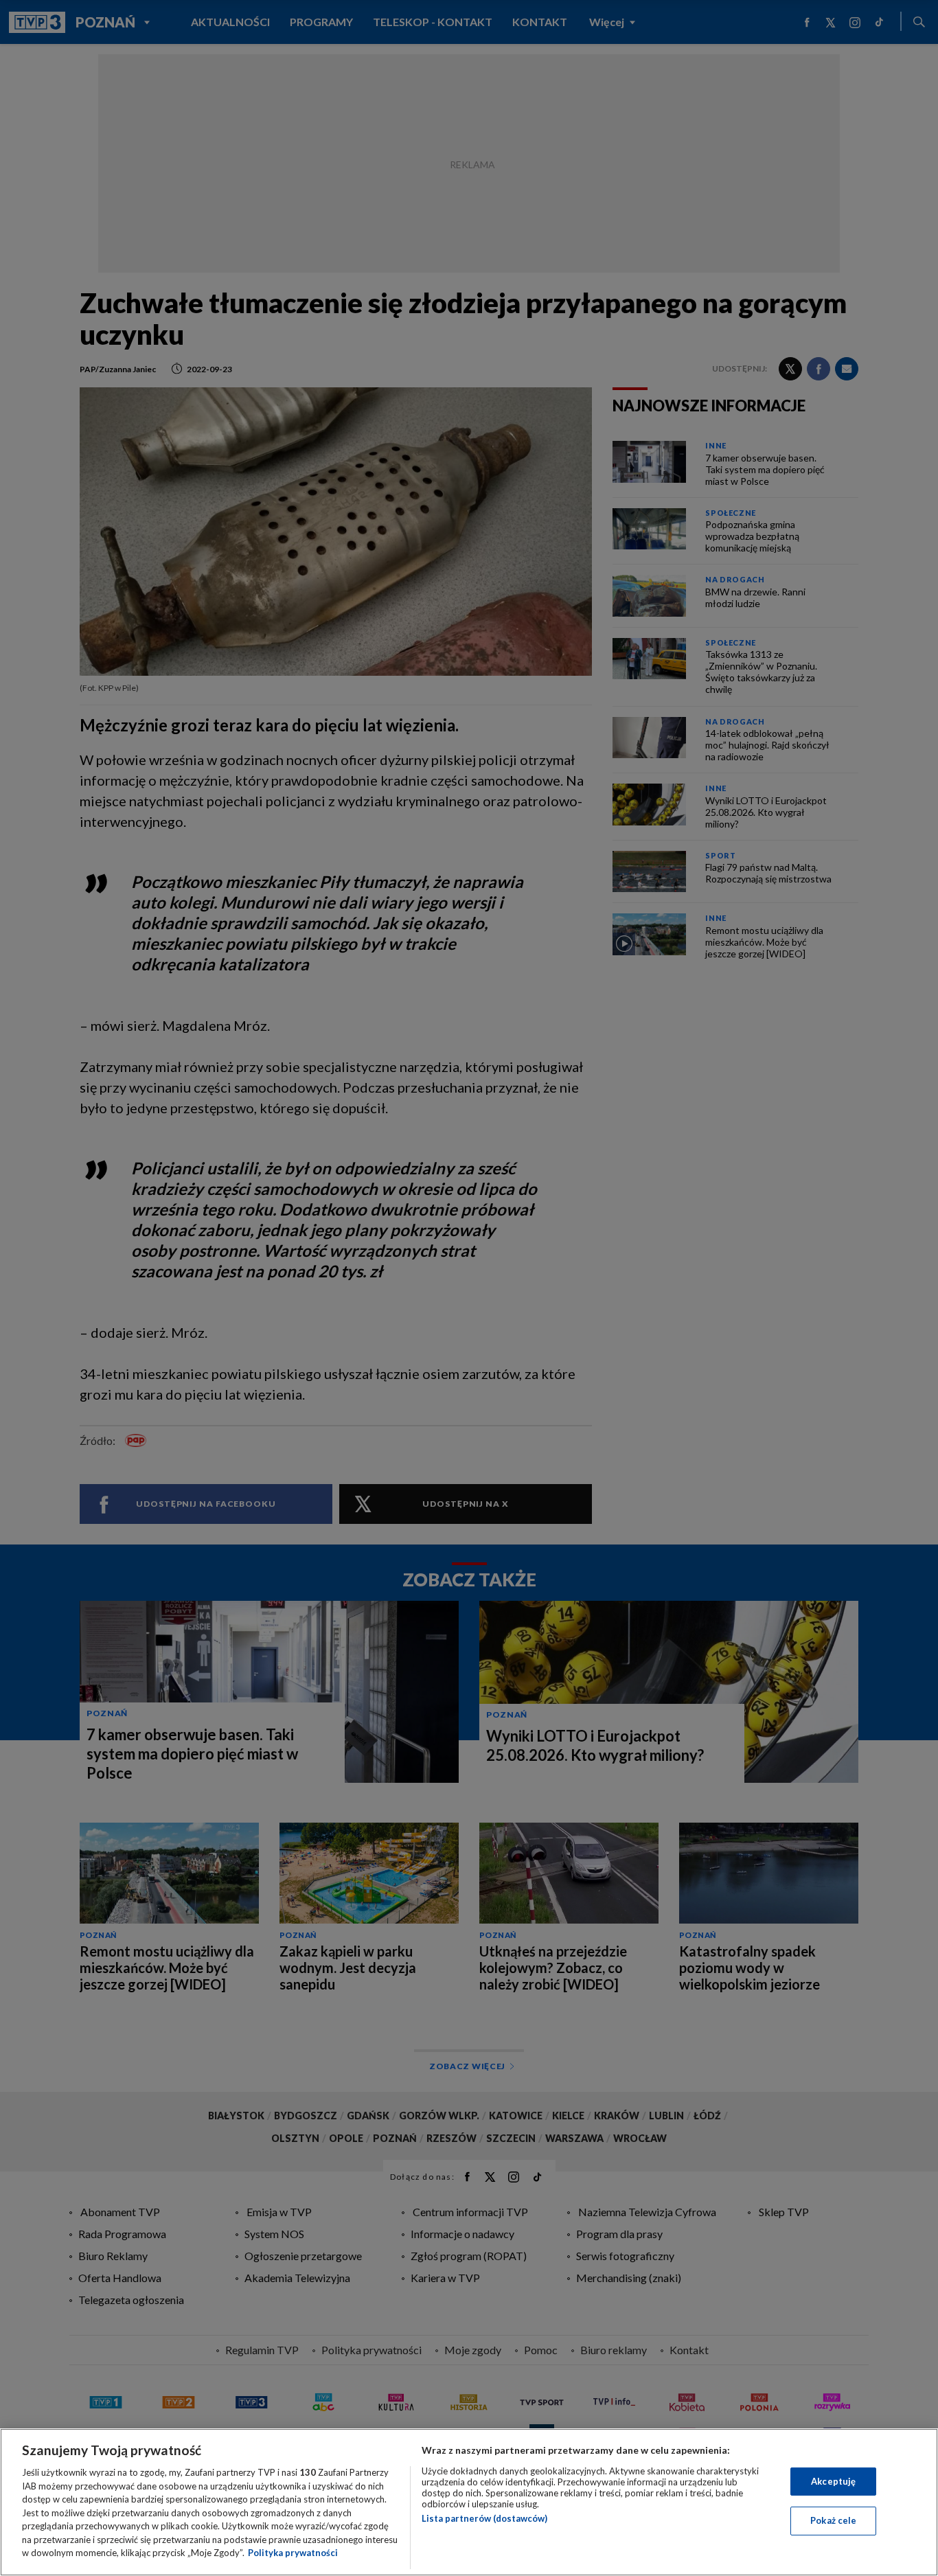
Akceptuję (833, 2481)
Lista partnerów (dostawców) (484, 2518)
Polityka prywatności (293, 2553)
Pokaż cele (833, 2520)
